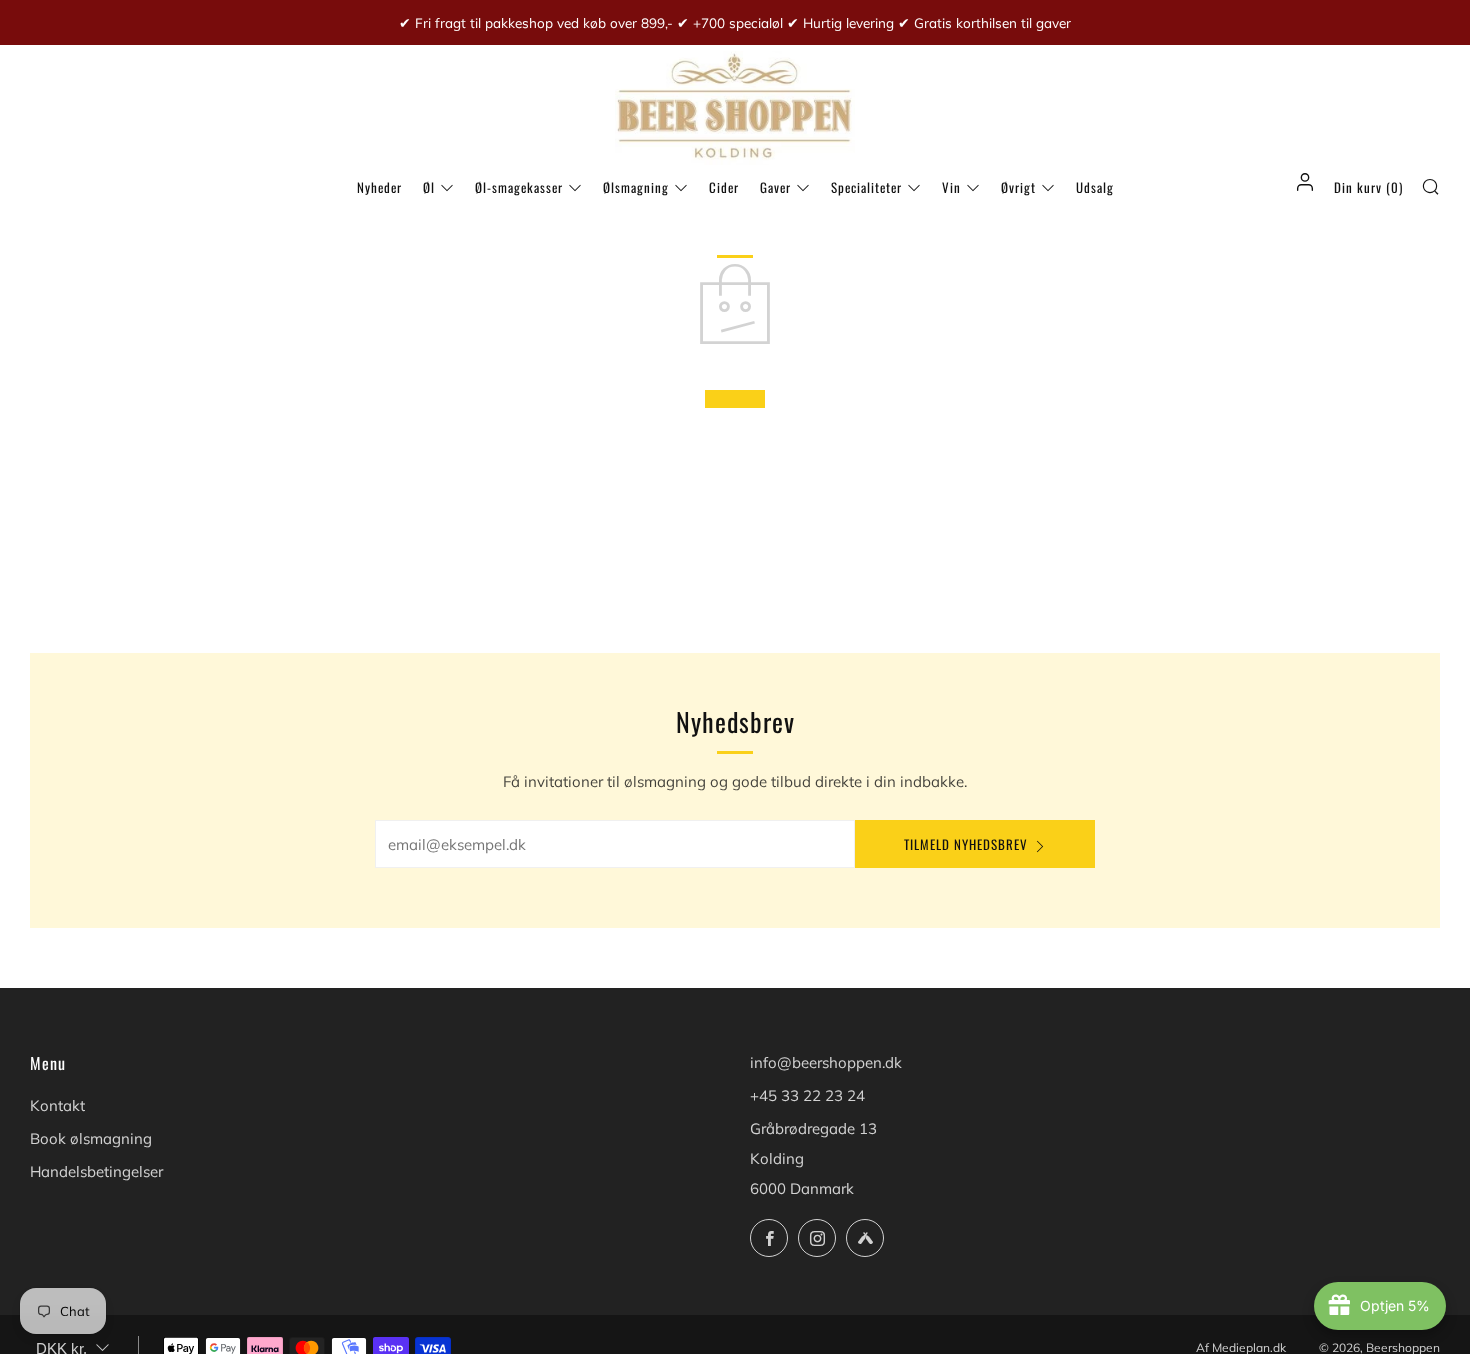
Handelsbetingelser (96, 1171)
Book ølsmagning (91, 1138)
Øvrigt (1018, 187)
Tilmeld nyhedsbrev (966, 844)
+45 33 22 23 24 (807, 1095)
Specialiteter (866, 187)
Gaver (775, 187)
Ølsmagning (636, 187)
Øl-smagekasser (519, 187)
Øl (429, 187)
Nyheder (379, 187)
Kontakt (57, 1105)
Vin (951, 187)
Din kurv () (1368, 187)
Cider (724, 187)
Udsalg (1095, 187)
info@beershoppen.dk (826, 1062)
